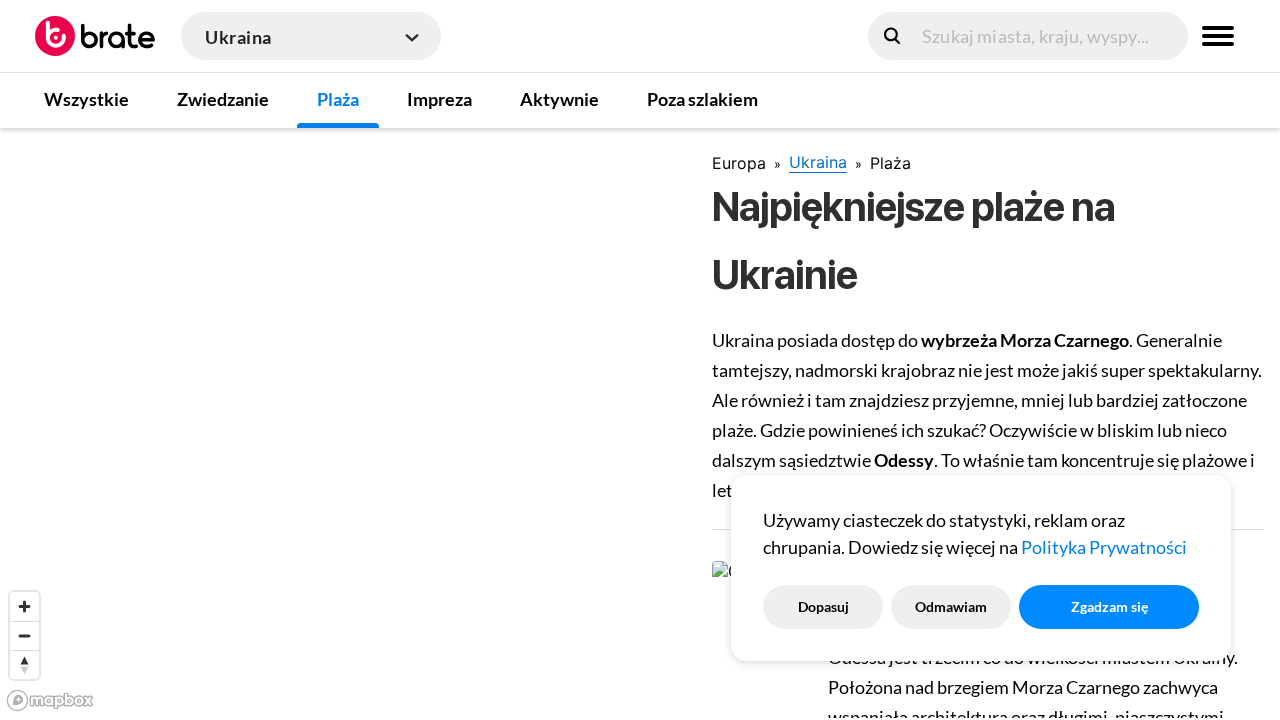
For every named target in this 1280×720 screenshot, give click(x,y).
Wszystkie (86, 99)
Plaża (338, 99)
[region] (340, 423)
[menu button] (1218, 36)
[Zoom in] (24, 606)
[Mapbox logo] (50, 700)
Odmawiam (951, 606)
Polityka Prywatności (1104, 547)
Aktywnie (559, 99)
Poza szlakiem (702, 99)
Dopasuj (823, 606)
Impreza (439, 99)
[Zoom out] (24, 635)
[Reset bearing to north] (24, 664)
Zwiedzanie (223, 99)
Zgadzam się (1109, 606)
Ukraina (818, 162)
